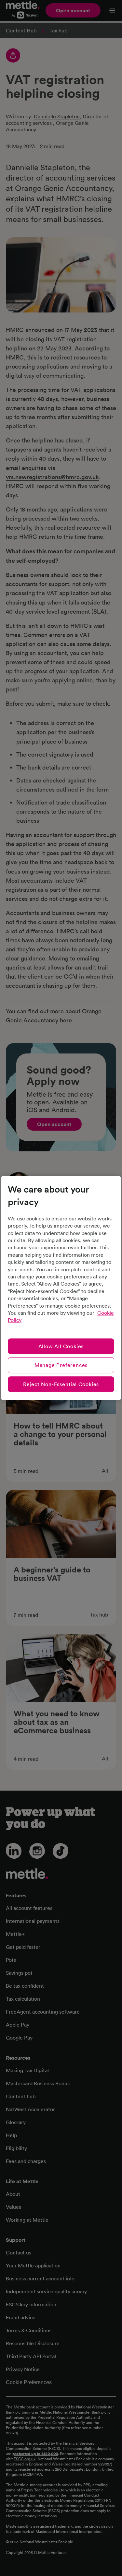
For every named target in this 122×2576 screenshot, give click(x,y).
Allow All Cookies (61, 1346)
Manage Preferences (61, 1365)
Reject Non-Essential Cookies (61, 1384)
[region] (61, 1288)
